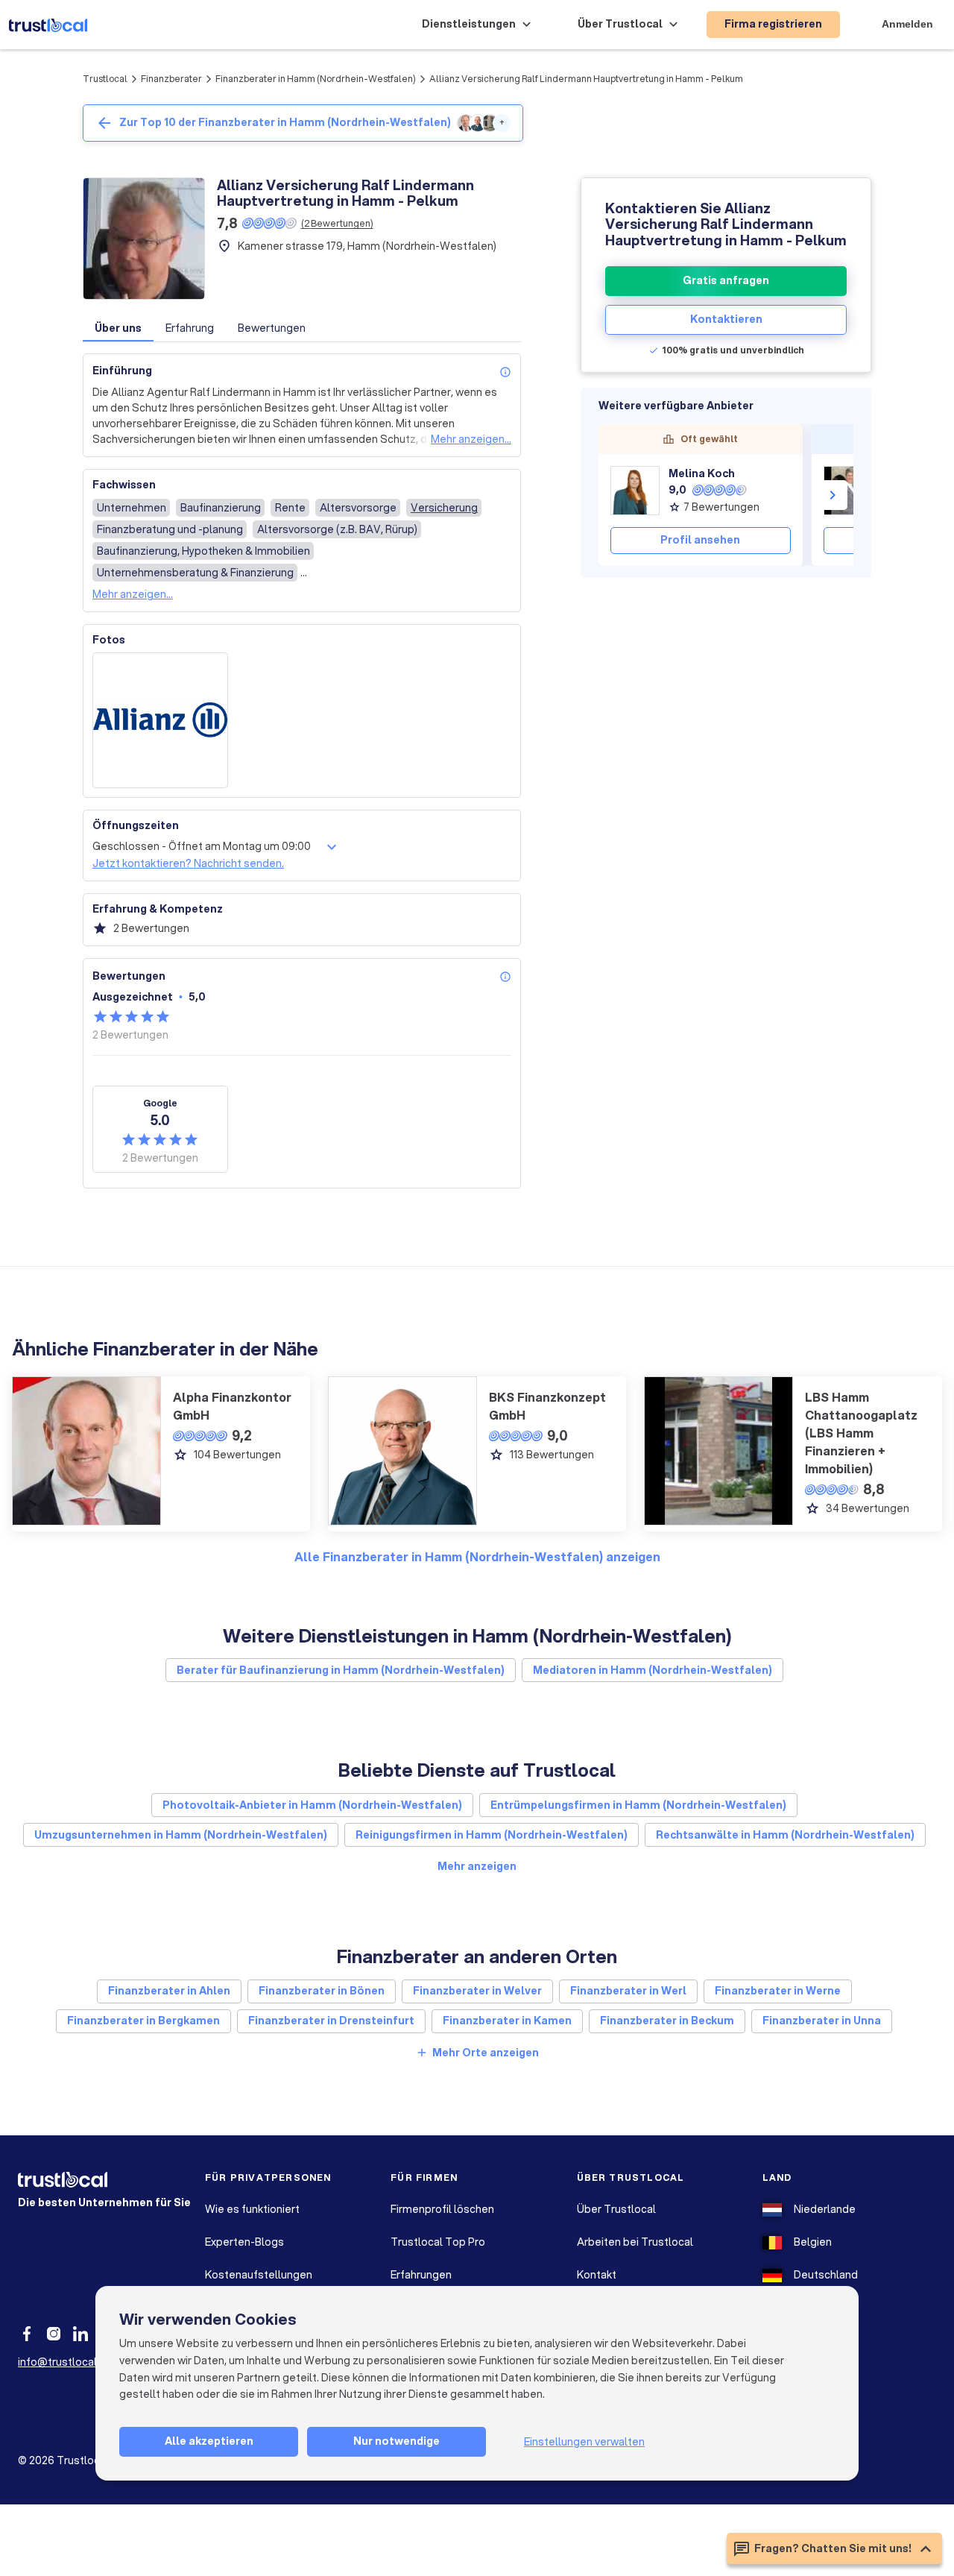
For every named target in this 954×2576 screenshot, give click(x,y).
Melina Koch (702, 473)
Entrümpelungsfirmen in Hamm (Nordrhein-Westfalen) (638, 1805)
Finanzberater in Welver (477, 1991)
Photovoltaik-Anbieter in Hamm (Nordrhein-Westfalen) (312, 1805)
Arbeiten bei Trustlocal (635, 2242)
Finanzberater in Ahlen (169, 1991)
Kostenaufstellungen (259, 2275)
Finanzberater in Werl (628, 1991)
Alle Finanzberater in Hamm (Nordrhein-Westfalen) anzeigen (477, 1556)
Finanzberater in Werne (778, 1991)
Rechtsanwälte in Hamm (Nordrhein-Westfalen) (785, 1835)
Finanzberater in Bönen (322, 1991)
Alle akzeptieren (209, 2441)
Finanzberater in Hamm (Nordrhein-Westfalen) (316, 79)
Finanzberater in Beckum (667, 2021)
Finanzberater (171, 79)
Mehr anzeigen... (471, 439)
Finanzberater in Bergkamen (143, 2021)
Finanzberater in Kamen (507, 2021)
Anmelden (907, 24)
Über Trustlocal (616, 2209)
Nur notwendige (397, 2441)
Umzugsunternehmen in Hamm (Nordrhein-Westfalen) (181, 1835)
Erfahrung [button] (190, 328)
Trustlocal (105, 79)
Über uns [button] (118, 328)
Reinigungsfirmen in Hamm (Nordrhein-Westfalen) (492, 1835)
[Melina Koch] (635, 491)
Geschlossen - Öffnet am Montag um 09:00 (202, 846)
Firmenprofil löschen (442, 2209)
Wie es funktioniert (252, 2209)
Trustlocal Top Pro (438, 2242)
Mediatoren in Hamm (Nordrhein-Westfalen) (653, 1670)
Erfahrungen (421, 2275)
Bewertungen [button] (272, 328)
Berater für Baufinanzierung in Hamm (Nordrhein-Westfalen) (341, 1670)
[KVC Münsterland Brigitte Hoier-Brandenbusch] (848, 491)
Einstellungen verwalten (584, 2442)
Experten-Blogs (244, 2242)
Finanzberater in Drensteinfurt (331, 2021)
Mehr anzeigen (477, 1866)
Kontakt (597, 2275)
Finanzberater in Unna (822, 2021)
